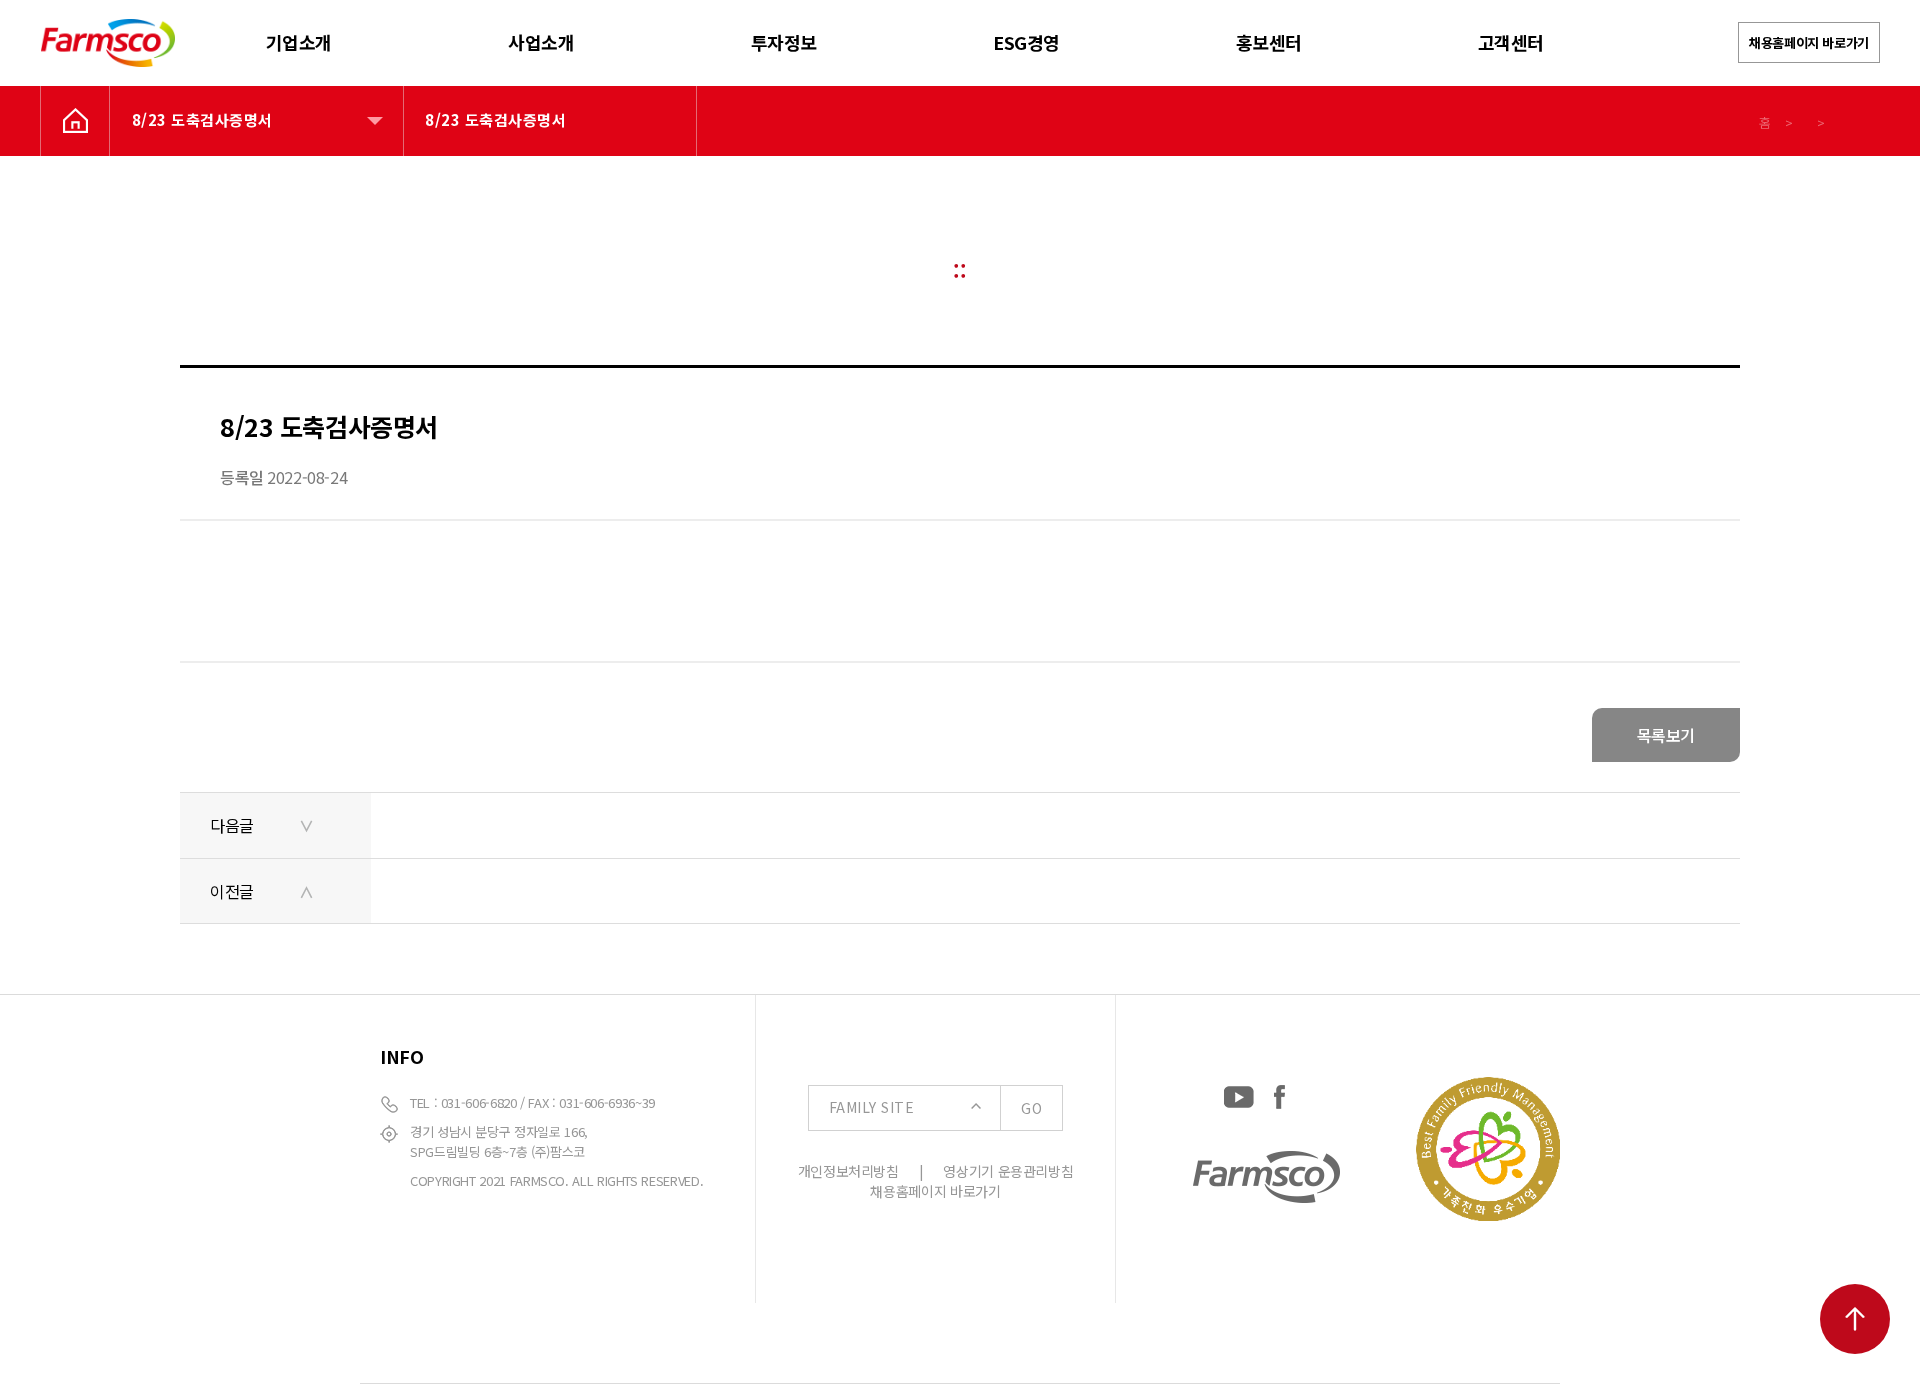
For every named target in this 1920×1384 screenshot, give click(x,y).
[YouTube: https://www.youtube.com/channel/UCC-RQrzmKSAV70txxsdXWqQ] (1239, 1092)
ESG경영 (1026, 42)
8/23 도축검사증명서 (202, 119)
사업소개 (541, 42)
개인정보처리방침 (848, 1171)
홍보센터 (1269, 42)
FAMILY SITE (935, 1107)
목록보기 (1666, 735)
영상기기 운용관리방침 (1008, 1171)
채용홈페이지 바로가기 (1809, 42)
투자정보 (784, 42)
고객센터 (1511, 42)
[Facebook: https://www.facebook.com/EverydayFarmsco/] (1279, 1092)
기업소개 (299, 42)
